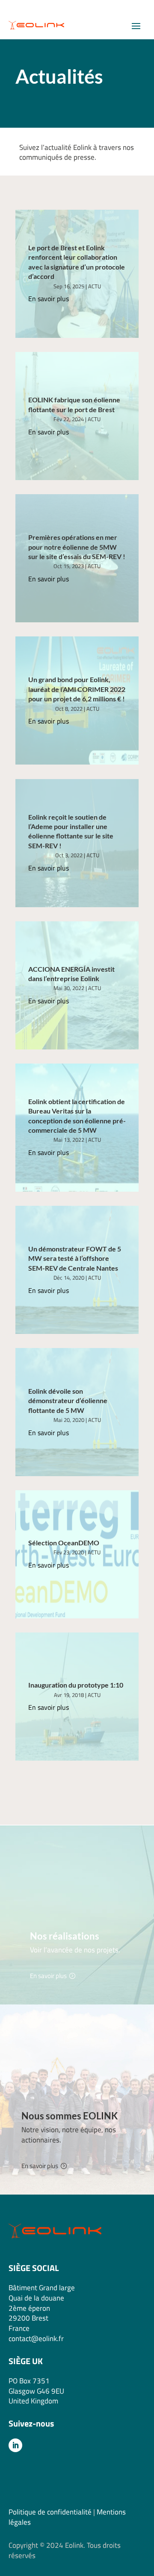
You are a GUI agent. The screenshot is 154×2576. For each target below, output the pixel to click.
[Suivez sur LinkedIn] (15, 2445)
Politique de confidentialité (50, 2512)
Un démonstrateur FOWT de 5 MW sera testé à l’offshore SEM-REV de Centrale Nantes (75, 1258)
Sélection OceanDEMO (64, 1543)
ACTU (95, 286)
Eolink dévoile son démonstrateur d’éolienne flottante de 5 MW (68, 1401)
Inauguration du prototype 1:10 (76, 1685)
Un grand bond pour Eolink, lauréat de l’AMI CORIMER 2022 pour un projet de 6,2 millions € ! (77, 689)
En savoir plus (49, 299)
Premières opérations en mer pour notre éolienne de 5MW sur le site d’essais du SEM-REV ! (77, 547)
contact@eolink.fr (36, 2339)
